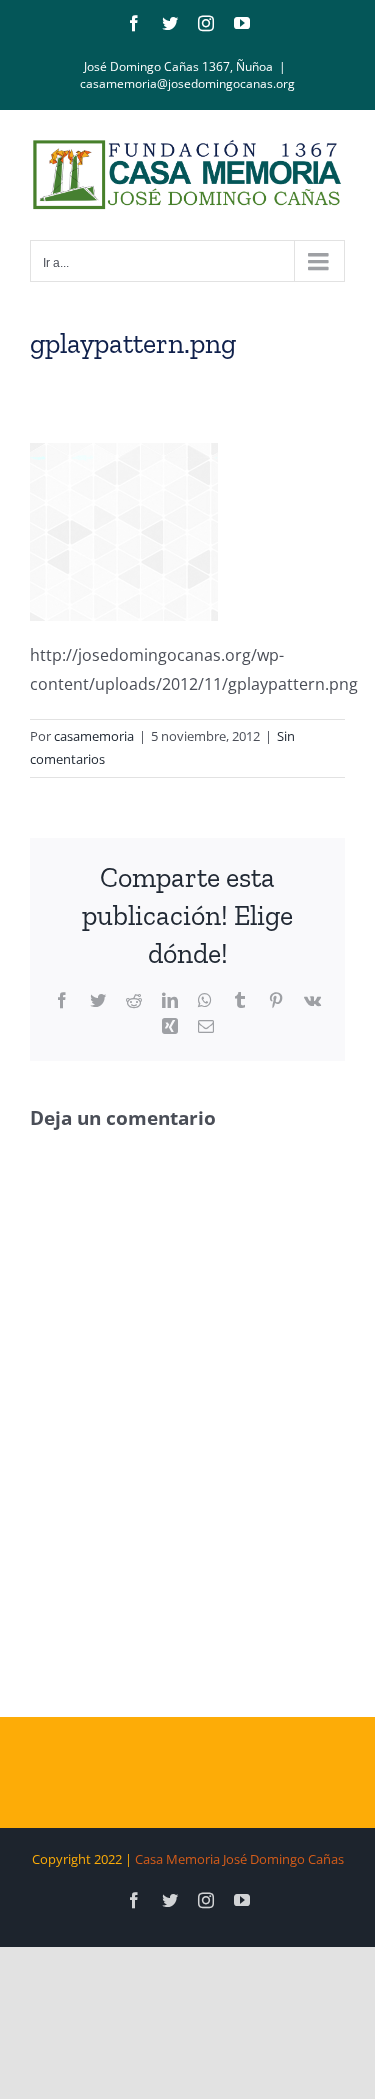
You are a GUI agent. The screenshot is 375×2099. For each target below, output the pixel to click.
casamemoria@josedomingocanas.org (187, 83)
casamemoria (94, 736)
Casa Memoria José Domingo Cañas (239, 1859)
